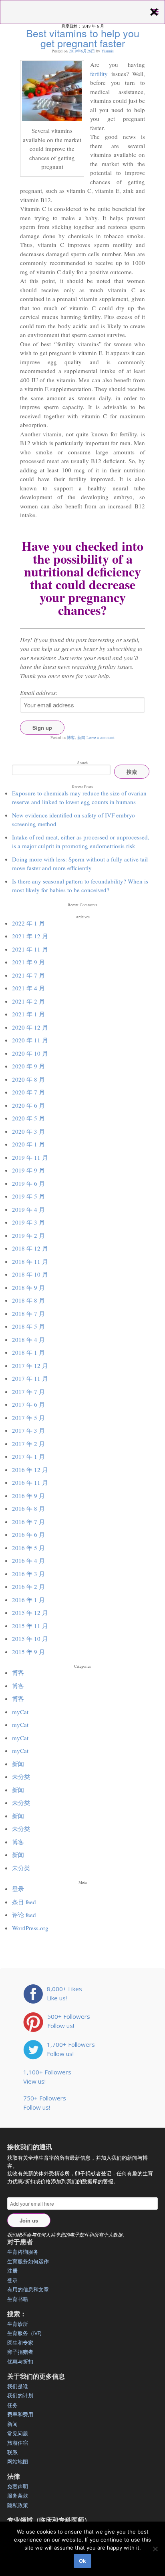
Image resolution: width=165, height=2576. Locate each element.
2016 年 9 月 (28, 1496)
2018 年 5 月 (28, 1326)
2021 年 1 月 (28, 1014)
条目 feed (24, 1902)
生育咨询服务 (23, 2252)
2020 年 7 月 (28, 1092)
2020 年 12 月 (30, 1027)
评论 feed (24, 1915)
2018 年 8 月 (28, 1300)
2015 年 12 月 (30, 1612)
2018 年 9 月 (28, 1287)
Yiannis (108, 51)
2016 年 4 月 (28, 1560)
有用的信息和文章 (28, 2289)
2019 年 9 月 (28, 1170)
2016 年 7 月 (28, 1522)
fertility (99, 74)
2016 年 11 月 (30, 1482)
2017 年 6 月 (28, 1404)
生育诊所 (18, 2324)
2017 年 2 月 (28, 1444)
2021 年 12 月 (30, 936)
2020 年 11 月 (30, 1040)
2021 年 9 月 (28, 962)
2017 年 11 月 (30, 1378)
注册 (12, 2271)
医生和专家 (20, 2343)
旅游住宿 (18, 2443)
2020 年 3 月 (28, 1131)
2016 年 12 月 (30, 1470)
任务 (12, 2405)
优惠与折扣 (20, 2361)
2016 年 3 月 (28, 1574)
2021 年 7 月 (28, 975)
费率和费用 (20, 2414)
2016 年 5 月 (28, 1548)
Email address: (39, 693)
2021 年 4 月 (28, 988)
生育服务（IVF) (24, 2333)
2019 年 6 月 (28, 1183)
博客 (71, 737)
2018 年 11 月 (30, 1261)
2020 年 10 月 (30, 1053)
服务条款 (18, 2496)
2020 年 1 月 (28, 1144)
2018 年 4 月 (28, 1339)
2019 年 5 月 (28, 1196)
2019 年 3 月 (28, 1222)
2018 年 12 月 (30, 1248)
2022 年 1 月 (28, 923)
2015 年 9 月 (28, 1652)
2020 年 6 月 (28, 1105)
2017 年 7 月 (28, 1391)
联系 (12, 2452)
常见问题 (18, 2433)
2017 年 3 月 (28, 1430)
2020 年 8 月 (28, 1079)
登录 (18, 1889)
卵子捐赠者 (20, 2352)
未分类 (21, 1777)
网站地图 (18, 2462)
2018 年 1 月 (28, 1352)
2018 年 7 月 (28, 1313)
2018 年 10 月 (30, 1274)
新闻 (81, 737)
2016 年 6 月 (28, 1534)
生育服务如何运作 (28, 2261)
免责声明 (18, 2486)
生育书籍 (18, 2299)
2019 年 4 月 (28, 1209)
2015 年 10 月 (30, 1638)
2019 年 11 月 (30, 1157)
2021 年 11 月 (30, 949)
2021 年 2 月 (28, 1001)
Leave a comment (101, 737)
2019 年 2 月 (28, 1235)
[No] (155, 2549)
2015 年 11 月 (30, 1626)
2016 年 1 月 (28, 1600)
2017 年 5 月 (28, 1418)
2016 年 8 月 (28, 1508)
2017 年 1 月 (28, 1456)
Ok (82, 2561)
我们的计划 (20, 2395)
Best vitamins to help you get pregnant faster (83, 38)
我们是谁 (18, 2386)
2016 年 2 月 (28, 1586)
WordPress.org (30, 1928)
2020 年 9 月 (28, 1066)
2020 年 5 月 (28, 1118)
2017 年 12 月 (30, 1365)
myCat (20, 1712)
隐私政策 (18, 2505)
